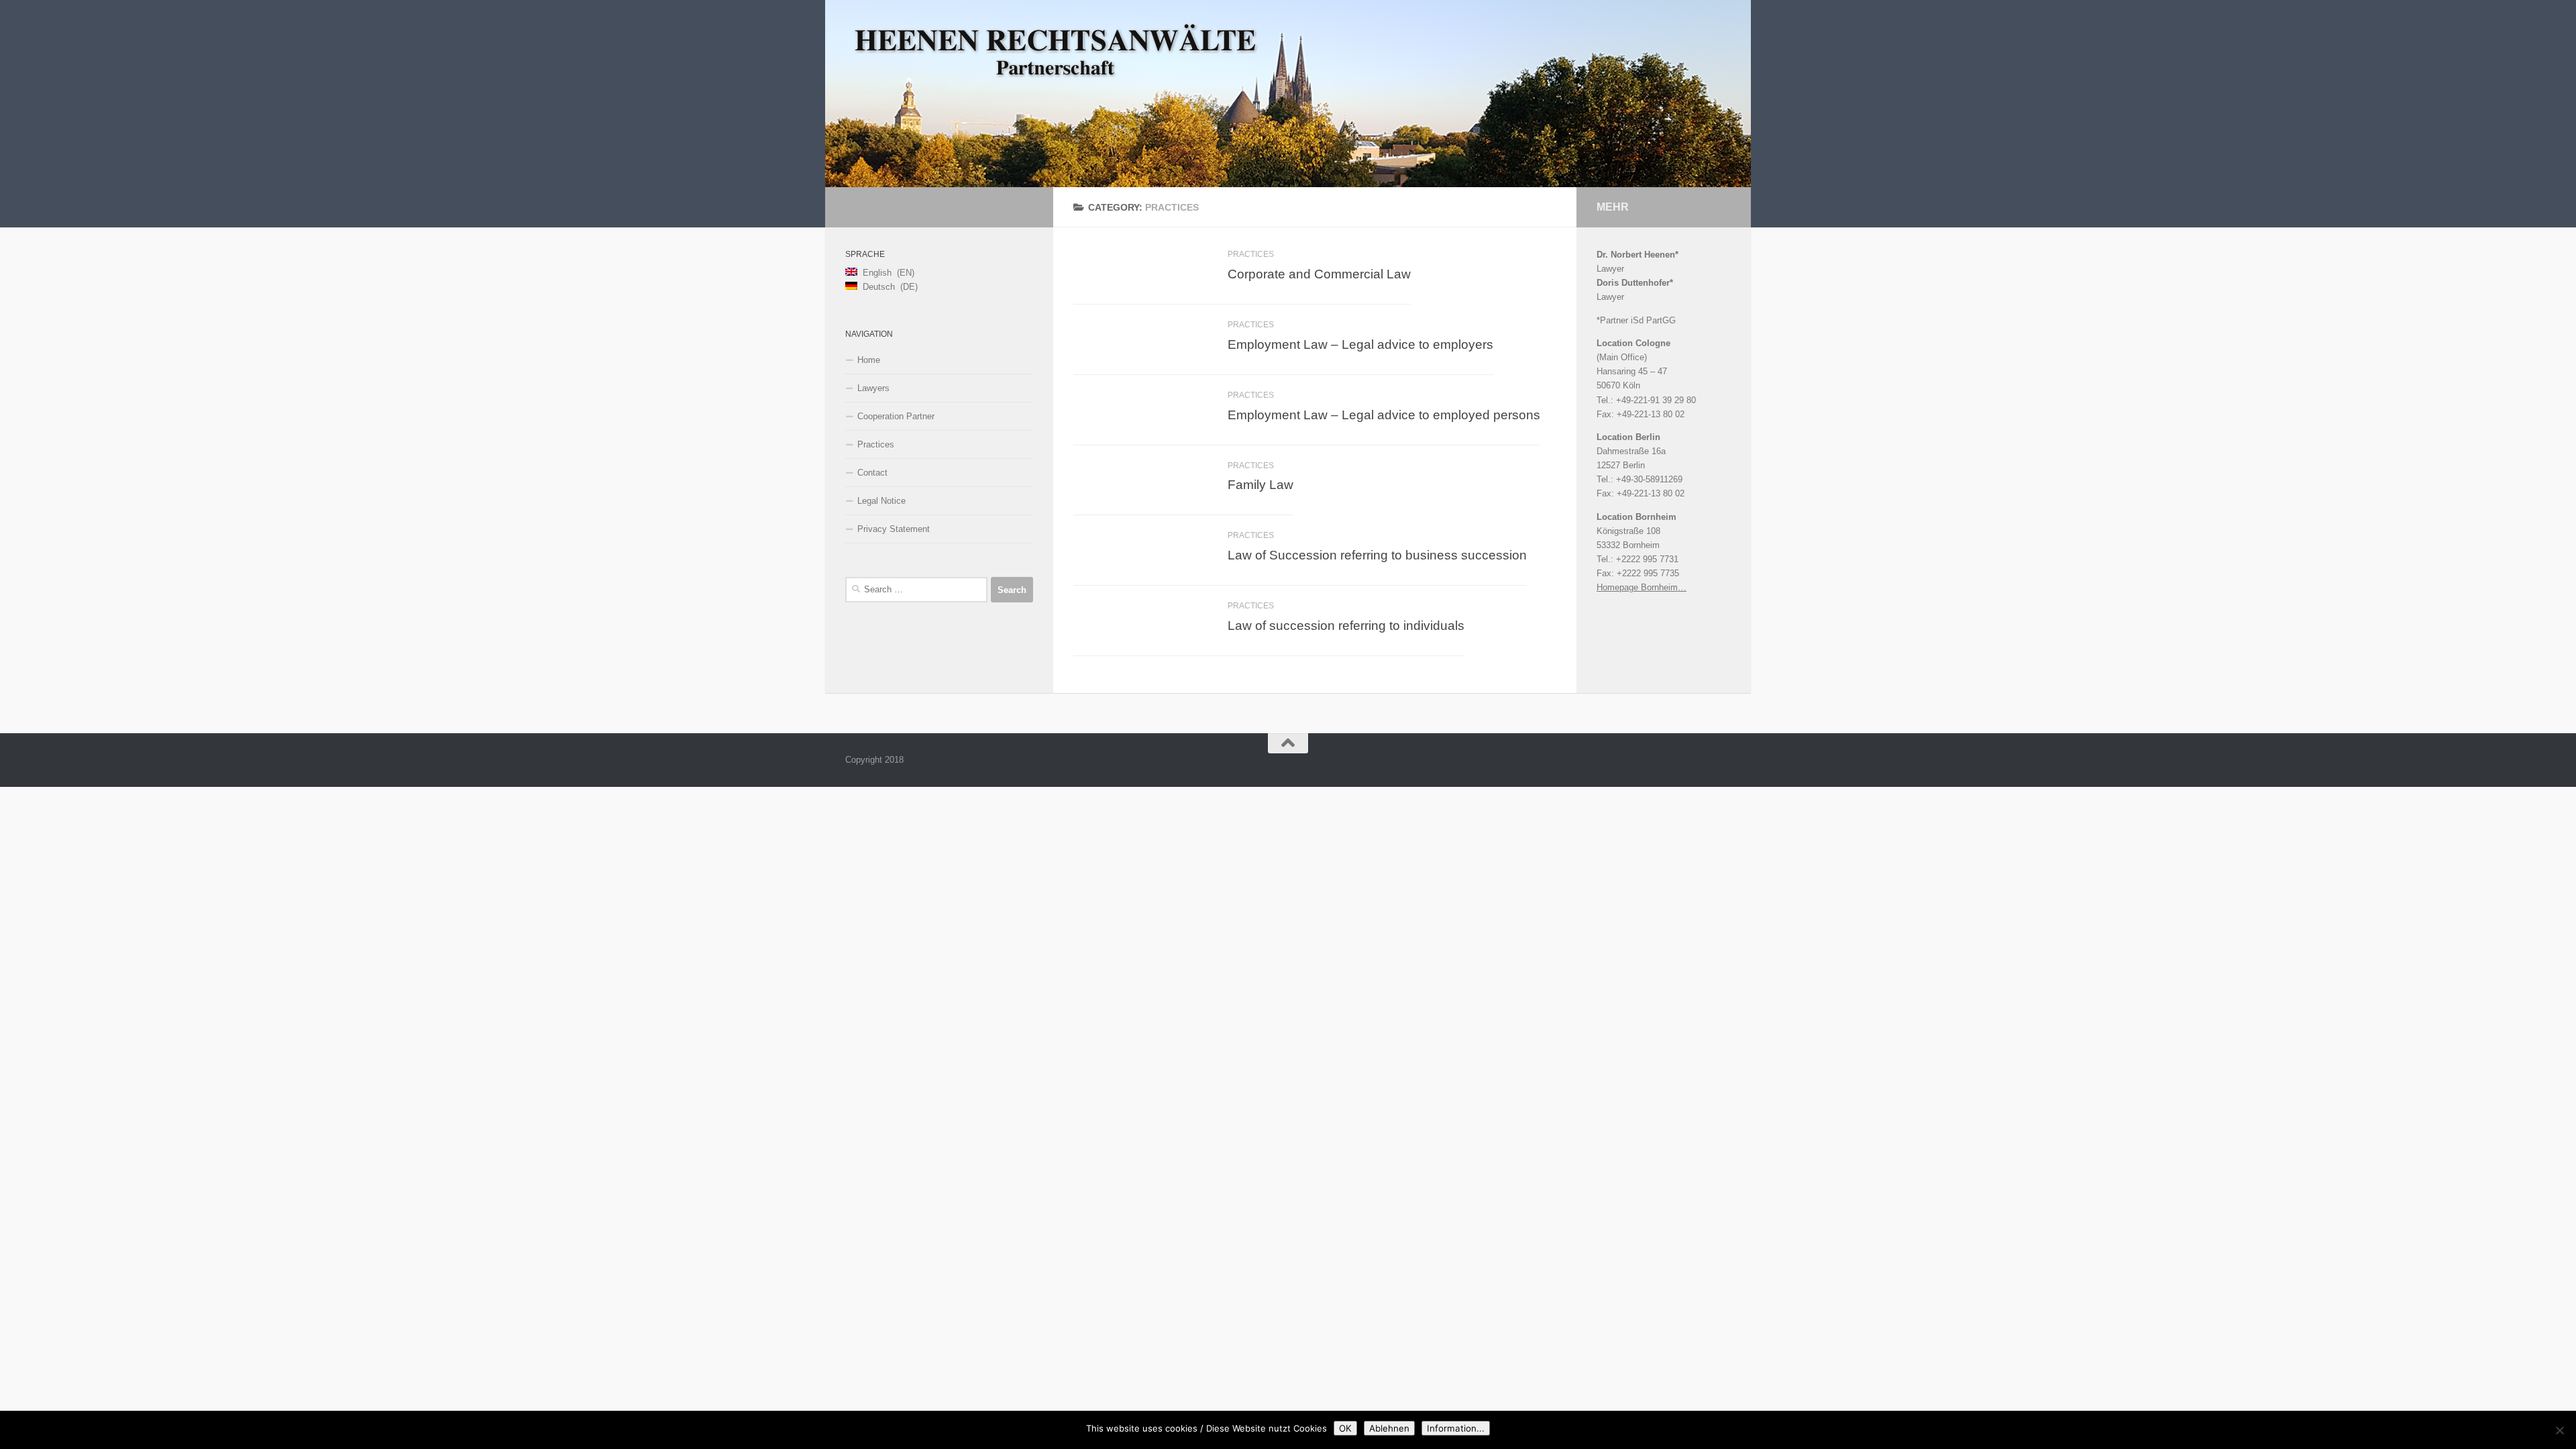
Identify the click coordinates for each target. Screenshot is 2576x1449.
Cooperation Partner (896, 416)
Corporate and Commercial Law (1319, 274)
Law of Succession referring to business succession (1377, 555)
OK (1345, 1428)
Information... (1456, 1428)
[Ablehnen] (2559, 1430)
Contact (872, 473)
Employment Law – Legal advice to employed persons (1384, 415)
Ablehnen (1389, 1428)
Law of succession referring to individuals (1346, 625)
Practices (1251, 254)
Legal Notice (881, 501)
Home (869, 360)
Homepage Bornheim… (1642, 587)
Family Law (1260, 484)
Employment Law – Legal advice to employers (1360, 344)
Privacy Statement (894, 529)
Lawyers (873, 388)
